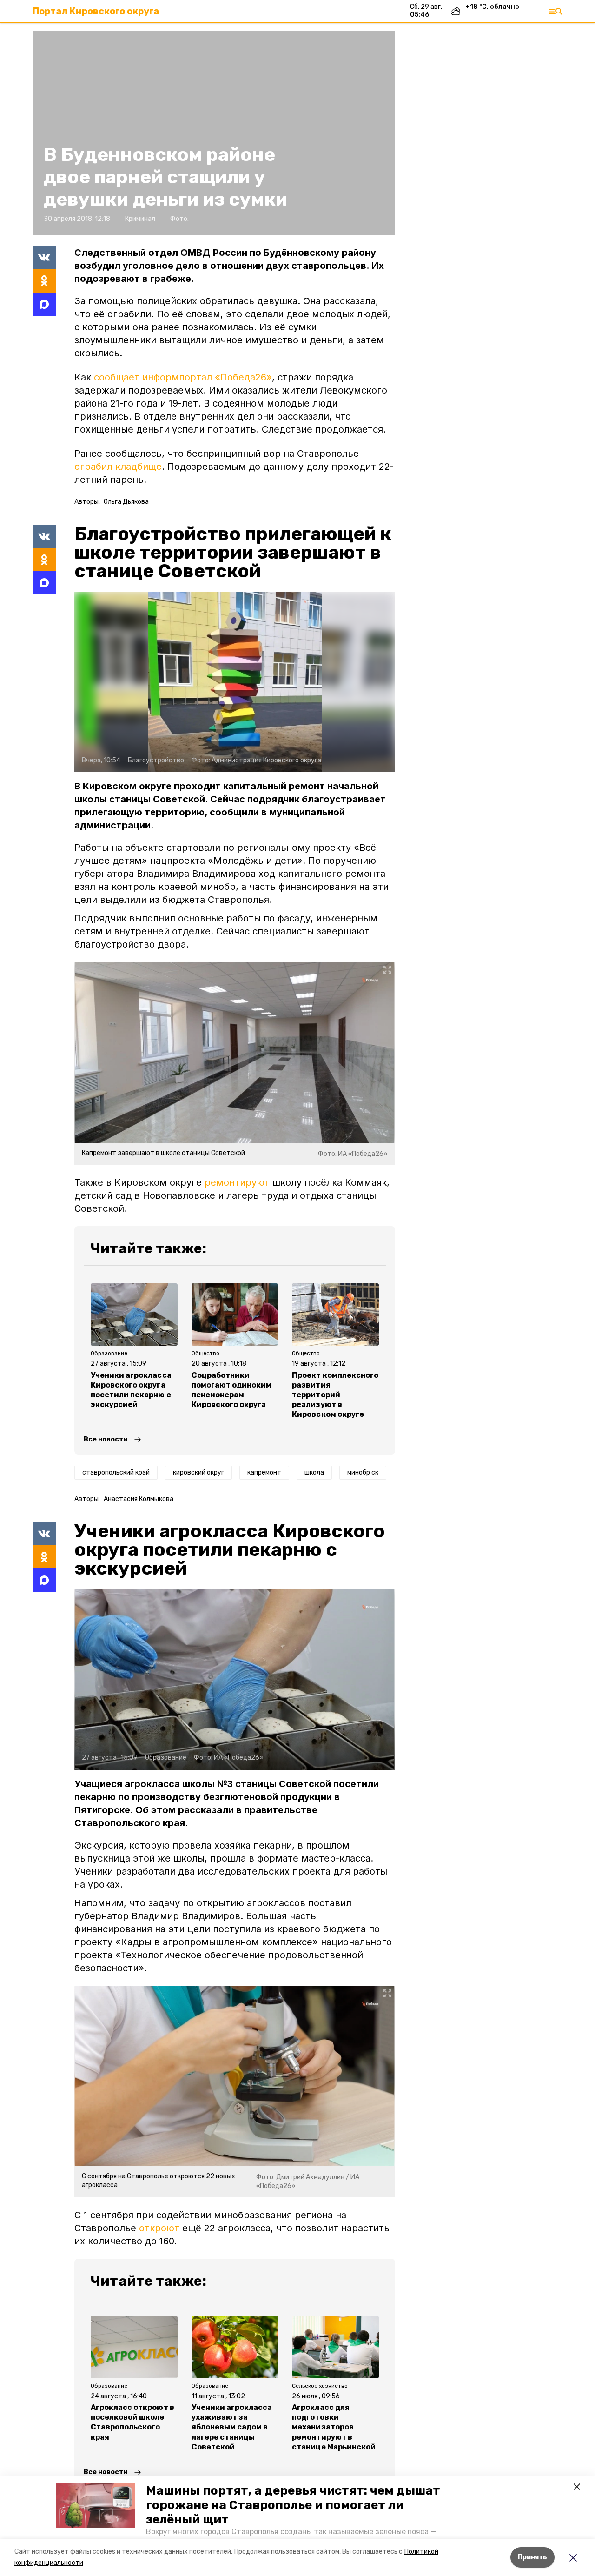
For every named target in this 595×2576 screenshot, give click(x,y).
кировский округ (198, 1472)
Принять (532, 2557)
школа (314, 1472)
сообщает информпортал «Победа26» (183, 377)
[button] (95, 2506)
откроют (159, 2228)
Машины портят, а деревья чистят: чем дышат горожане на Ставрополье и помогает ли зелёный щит (293, 2505)
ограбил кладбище (118, 467)
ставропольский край (116, 1472)
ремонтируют (237, 1182)
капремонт (264, 1472)
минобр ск (363, 1472)
